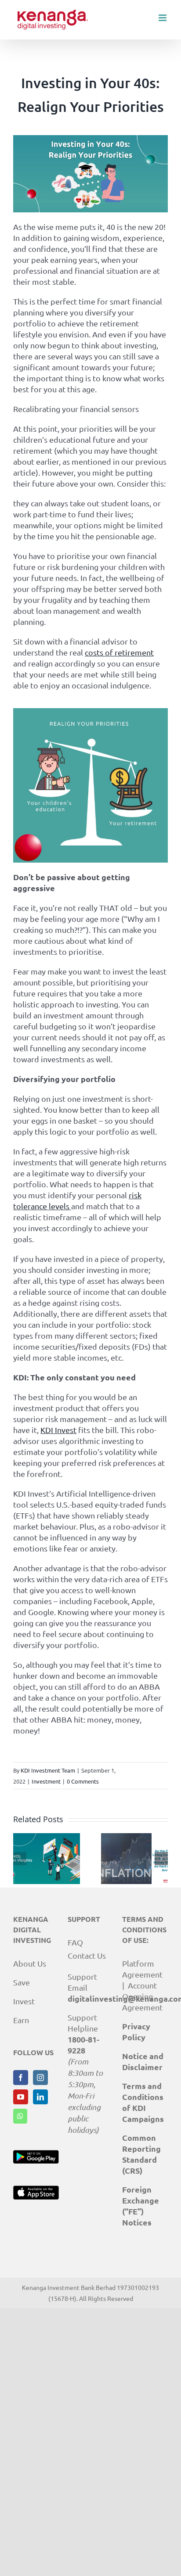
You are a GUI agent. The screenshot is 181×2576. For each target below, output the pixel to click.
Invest (24, 2001)
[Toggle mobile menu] (163, 18)
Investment (46, 1781)
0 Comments (83, 1781)
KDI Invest (58, 1430)
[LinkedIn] (40, 2097)
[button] (20, 1859)
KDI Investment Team (48, 1770)
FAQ (75, 1942)
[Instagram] (40, 2078)
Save (22, 1982)
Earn (21, 2020)
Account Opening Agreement (142, 1996)
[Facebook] (21, 2078)
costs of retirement (119, 652)
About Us (30, 1963)
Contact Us (87, 1955)
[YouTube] (21, 2097)
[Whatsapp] (20, 2116)
